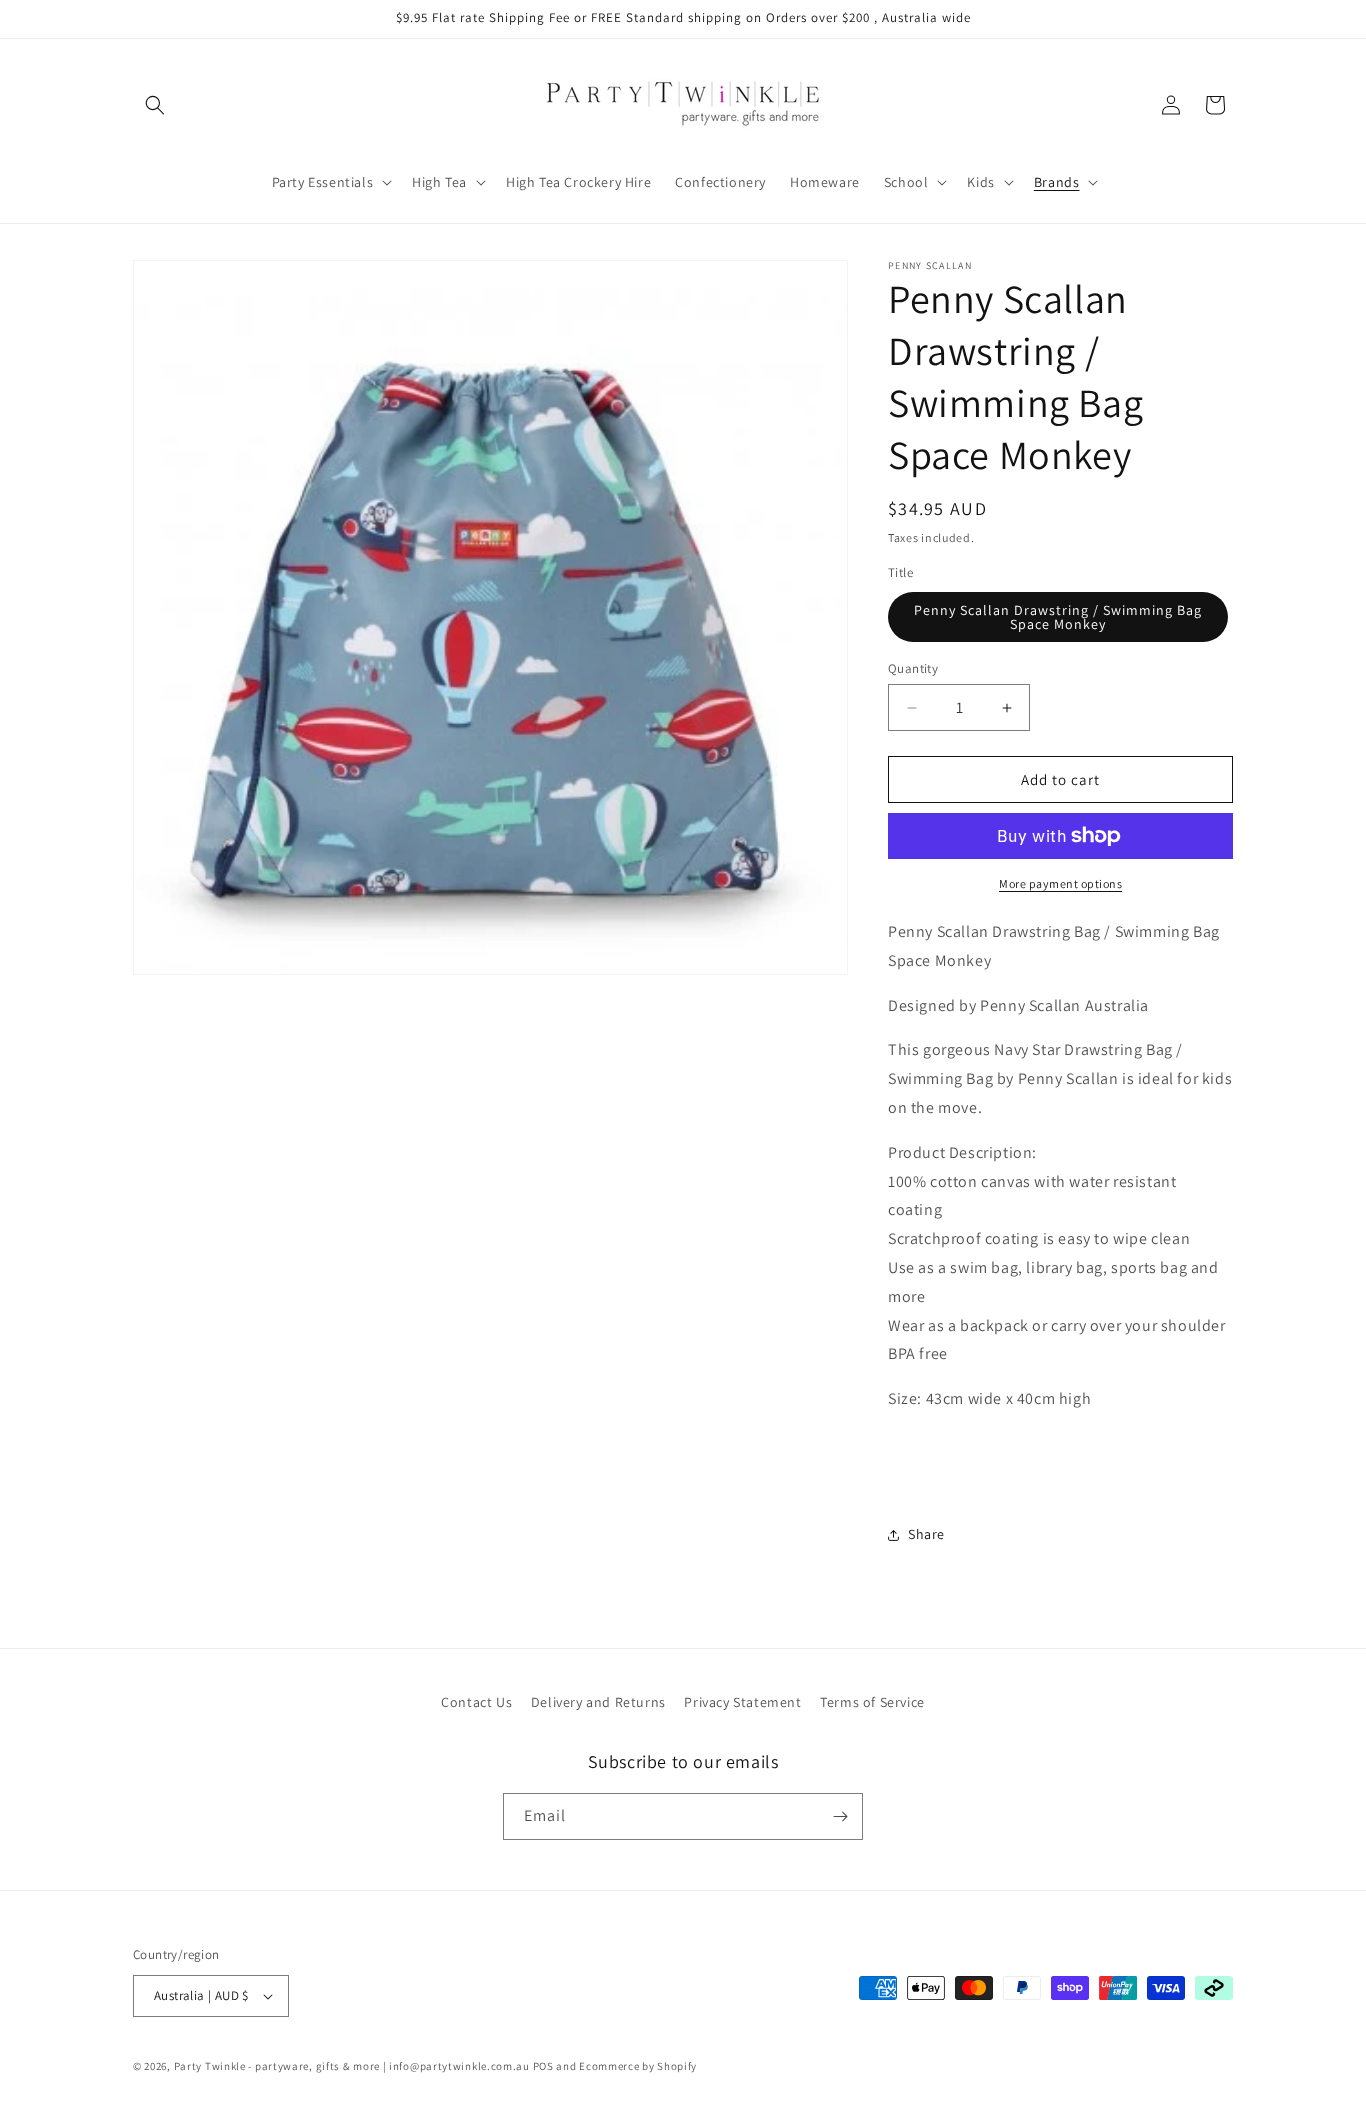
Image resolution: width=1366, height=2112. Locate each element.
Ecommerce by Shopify (638, 2066)
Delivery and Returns (598, 1702)
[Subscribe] (840, 1816)
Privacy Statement (742, 1702)
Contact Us (476, 1702)
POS (543, 2066)
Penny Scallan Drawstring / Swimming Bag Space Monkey (1058, 617)
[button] (155, 105)
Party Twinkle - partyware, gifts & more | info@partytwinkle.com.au (352, 2066)
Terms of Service (872, 1702)
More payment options (1060, 883)
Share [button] (926, 1534)
